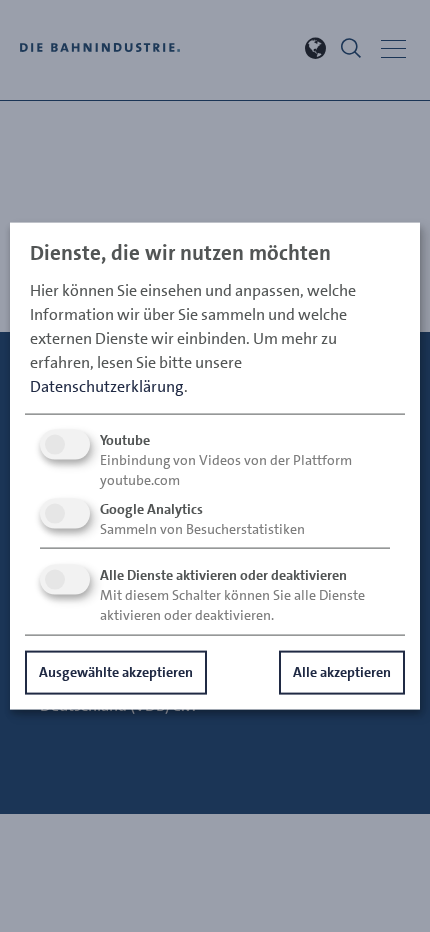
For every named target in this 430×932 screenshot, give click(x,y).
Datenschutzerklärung (107, 386)
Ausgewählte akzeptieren (116, 672)
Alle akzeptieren (342, 672)
